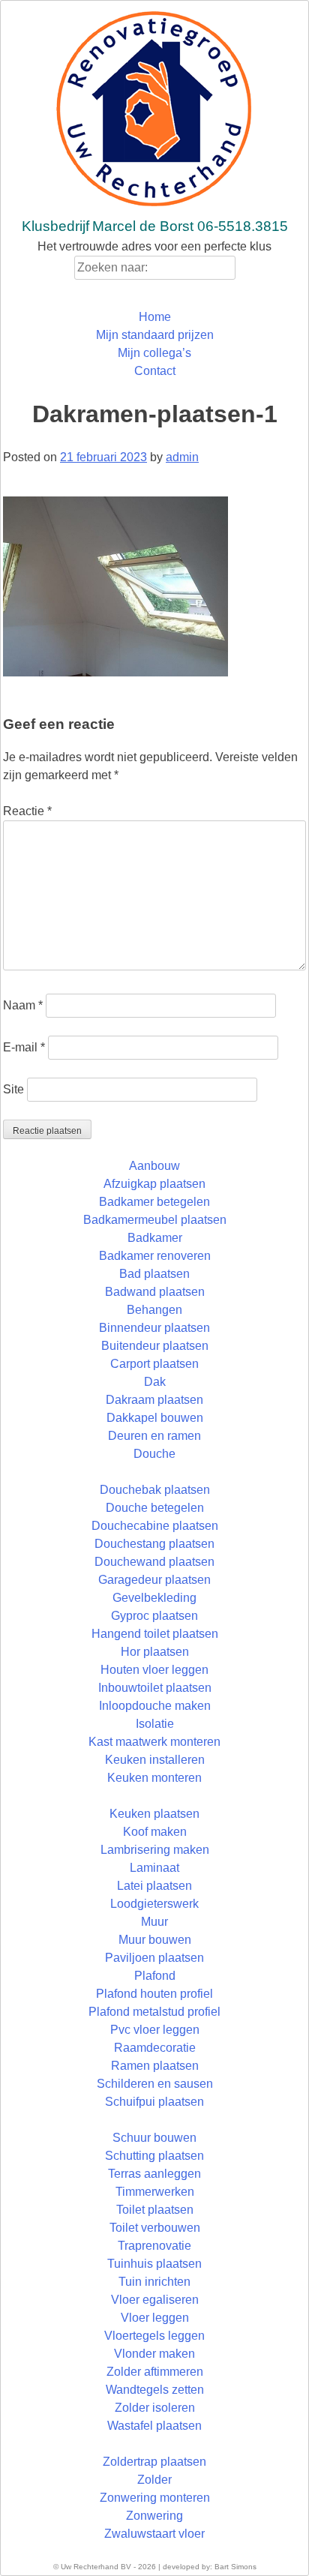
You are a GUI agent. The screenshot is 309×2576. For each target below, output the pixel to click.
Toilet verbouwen (155, 2228)
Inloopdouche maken (155, 1706)
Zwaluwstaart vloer (154, 2534)
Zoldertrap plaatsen (154, 2462)
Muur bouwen (155, 1940)
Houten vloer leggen (154, 1670)
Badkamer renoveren (155, 1256)
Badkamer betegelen (154, 1202)
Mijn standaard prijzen (155, 335)
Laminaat (154, 1868)
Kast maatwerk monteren (154, 1742)
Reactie (27, 811)
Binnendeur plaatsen (154, 1328)
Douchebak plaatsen (155, 1490)
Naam (23, 1005)
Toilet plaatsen (155, 2210)
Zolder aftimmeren (155, 2372)
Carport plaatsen (154, 1364)
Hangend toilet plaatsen (155, 1634)
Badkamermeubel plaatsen (155, 1220)
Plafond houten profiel (154, 1994)
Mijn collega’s (154, 353)
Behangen (154, 1310)
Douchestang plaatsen (154, 1544)
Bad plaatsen (154, 1274)
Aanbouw (154, 1166)
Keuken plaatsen (154, 1814)
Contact (155, 371)
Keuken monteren (154, 1778)
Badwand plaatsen (155, 1292)
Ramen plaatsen (155, 2066)
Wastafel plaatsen (154, 2426)
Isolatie (155, 1724)
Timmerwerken (155, 2192)
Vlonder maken (154, 2354)
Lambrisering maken (155, 1850)
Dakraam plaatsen (154, 1400)
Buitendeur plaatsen (155, 1346)
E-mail (24, 1047)
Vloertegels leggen (154, 2336)
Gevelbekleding (154, 1598)
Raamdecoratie (155, 2048)
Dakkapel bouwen (155, 1418)
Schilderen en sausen (155, 2084)
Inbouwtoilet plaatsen (155, 1688)
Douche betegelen (155, 1508)
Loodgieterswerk (154, 1904)
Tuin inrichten (154, 2282)
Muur (154, 1922)
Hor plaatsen (155, 1652)
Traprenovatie (154, 2246)
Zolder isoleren (155, 2408)
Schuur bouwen (154, 2138)
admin (182, 457)
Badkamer (155, 1238)
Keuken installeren (155, 1760)
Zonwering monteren (155, 2498)
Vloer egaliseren (155, 2300)
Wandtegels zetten (155, 2390)
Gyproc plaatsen (154, 1616)
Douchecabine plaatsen (155, 1526)
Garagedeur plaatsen (154, 1580)
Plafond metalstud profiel (154, 2012)
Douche (154, 1454)
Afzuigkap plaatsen (154, 1184)
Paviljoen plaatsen (154, 1958)
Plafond (155, 1976)
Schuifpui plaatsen (154, 2102)
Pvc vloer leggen (155, 2030)
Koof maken (155, 1832)
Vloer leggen (155, 2318)
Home (155, 317)
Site (13, 1089)
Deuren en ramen (154, 1436)
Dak (155, 1382)
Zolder (154, 2480)
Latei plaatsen (154, 1886)
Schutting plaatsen (154, 2156)
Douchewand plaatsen (154, 1562)
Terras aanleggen (154, 2174)
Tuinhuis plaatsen (154, 2264)
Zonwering (154, 2516)
